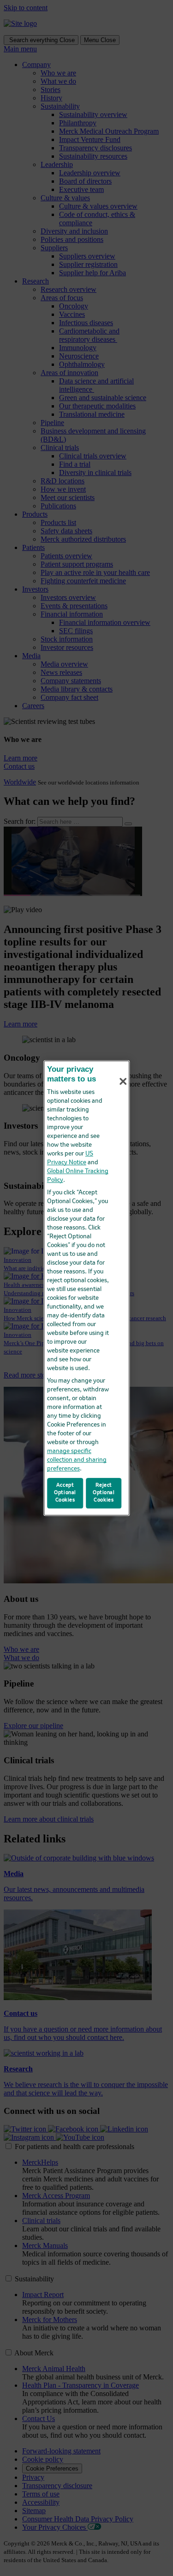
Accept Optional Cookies (65, 1493)
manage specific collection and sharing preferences (77, 1460)
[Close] (123, 1081)
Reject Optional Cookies (104, 1493)
